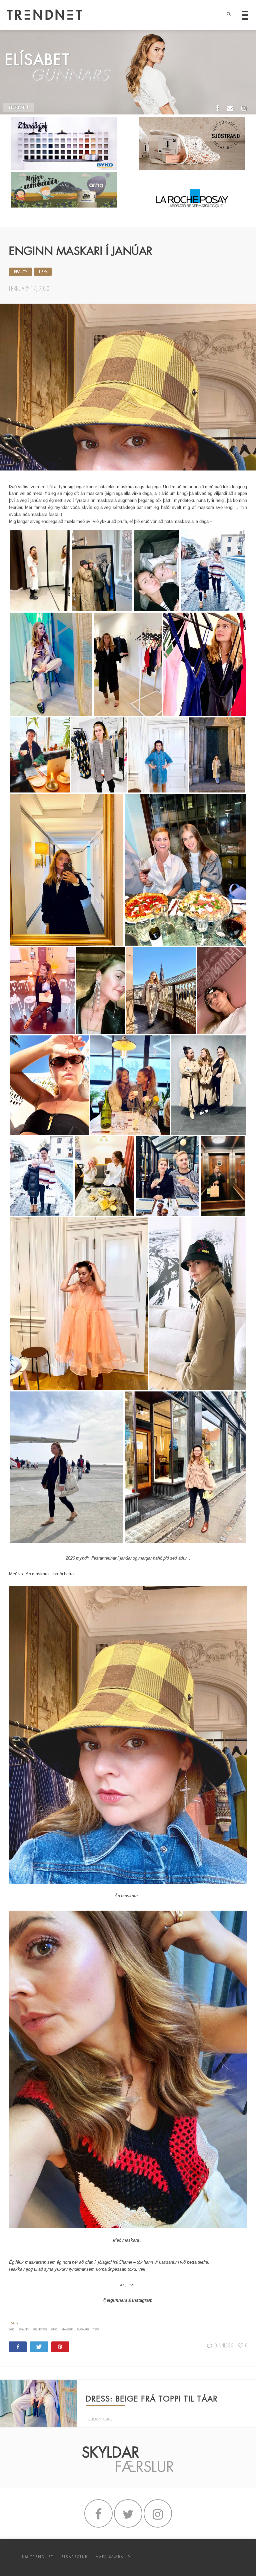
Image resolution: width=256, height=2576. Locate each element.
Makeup (67, 2330)
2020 (12, 2330)
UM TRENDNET (38, 2557)
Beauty (24, 2330)
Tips (96, 2330)
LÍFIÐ (43, 272)
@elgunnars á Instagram (128, 2300)
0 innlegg (224, 2345)
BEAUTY (21, 272)
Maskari (83, 2330)
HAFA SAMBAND (113, 2557)
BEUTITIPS (40, 2330)
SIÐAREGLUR (75, 2557)
